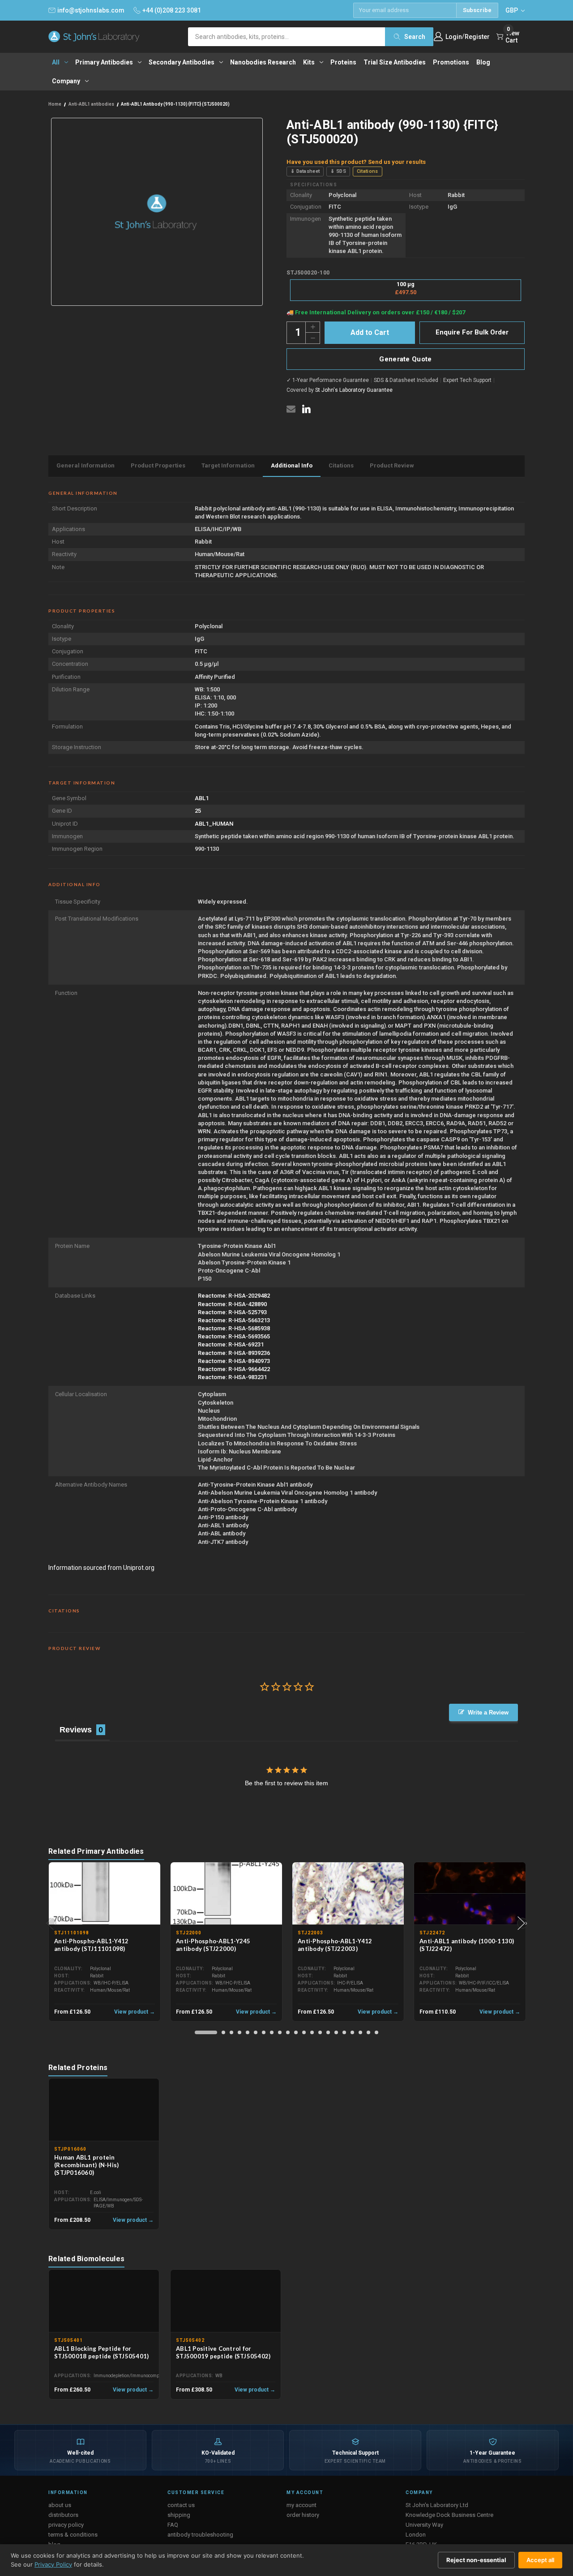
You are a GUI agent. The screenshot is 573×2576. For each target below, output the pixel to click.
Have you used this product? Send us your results (356, 162)
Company (66, 81)
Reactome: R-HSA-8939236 (234, 1353)
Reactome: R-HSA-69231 (231, 1344)
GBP (512, 10)
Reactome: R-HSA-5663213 (234, 1320)
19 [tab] (360, 2032)
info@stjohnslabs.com (91, 10)
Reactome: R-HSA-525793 (232, 1312)
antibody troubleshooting (200, 2535)
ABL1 (202, 798)
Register (477, 37)
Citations (368, 171)
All (56, 62)
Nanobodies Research (263, 62)
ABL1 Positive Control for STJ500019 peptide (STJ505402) (223, 2352)
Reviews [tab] (76, 1730)
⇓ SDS (338, 171)
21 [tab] (376, 2032)
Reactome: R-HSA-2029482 (234, 1296)
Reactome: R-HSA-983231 (232, 1377)
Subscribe (477, 10)
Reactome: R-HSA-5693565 (234, 1336)
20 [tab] (368, 2032)
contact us (181, 2505)
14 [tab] (320, 2032)
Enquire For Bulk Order (472, 332)
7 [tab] (264, 2032)
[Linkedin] (306, 409)
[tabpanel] (105, 1942)
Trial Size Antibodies (395, 62)
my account (301, 2505)
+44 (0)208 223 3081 (172, 10)
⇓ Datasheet (305, 171)
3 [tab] (231, 2032)
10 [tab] (288, 2032)
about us (60, 2505)
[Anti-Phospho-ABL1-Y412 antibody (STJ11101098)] (105, 1894)
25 (198, 811)
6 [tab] (256, 2032)
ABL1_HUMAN (214, 824)
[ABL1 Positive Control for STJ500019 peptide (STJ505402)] (226, 2301)
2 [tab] (223, 2032)
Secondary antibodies (182, 62)
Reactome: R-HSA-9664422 (234, 1369)
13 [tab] (312, 2032)
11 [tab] (296, 2032)
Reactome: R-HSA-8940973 (234, 1361)
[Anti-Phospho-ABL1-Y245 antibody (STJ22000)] (226, 1894)
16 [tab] (336, 2032)
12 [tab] (304, 2032)
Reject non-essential (476, 2560)
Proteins (343, 62)
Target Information (228, 465)
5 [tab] (248, 2032)
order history (303, 2515)
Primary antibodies (104, 62)
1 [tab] (206, 2032)
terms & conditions (73, 2535)
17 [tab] (344, 2032)
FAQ (173, 2525)
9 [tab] (280, 2032)
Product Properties (158, 465)
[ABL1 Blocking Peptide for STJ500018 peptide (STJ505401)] (104, 2301)
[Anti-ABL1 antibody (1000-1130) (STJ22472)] (470, 1894)
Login (454, 37)
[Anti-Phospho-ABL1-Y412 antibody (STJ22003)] (348, 1894)
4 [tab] (239, 2032)
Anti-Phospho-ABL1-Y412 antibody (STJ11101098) (92, 1945)
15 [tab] (328, 2032)
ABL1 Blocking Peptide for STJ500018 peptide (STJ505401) (101, 2352)
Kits (309, 62)
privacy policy (66, 2525)
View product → (135, 2012)
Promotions (451, 62)
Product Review (392, 465)
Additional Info (292, 465)
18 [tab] (352, 2032)
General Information (86, 465)
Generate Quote (405, 359)
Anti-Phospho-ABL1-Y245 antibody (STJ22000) (213, 1945)
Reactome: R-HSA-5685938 (234, 1328)
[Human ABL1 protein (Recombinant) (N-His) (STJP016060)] (104, 2110)
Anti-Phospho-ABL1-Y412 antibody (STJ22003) (335, 1945)
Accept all (540, 2560)
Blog (483, 62)
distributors (63, 2515)
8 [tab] (272, 2032)
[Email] (291, 409)
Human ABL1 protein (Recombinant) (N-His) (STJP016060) (86, 2165)
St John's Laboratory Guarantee (354, 390)
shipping (179, 2515)
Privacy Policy (53, 2564)
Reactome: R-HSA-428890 (232, 1304)
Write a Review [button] (488, 1712)
